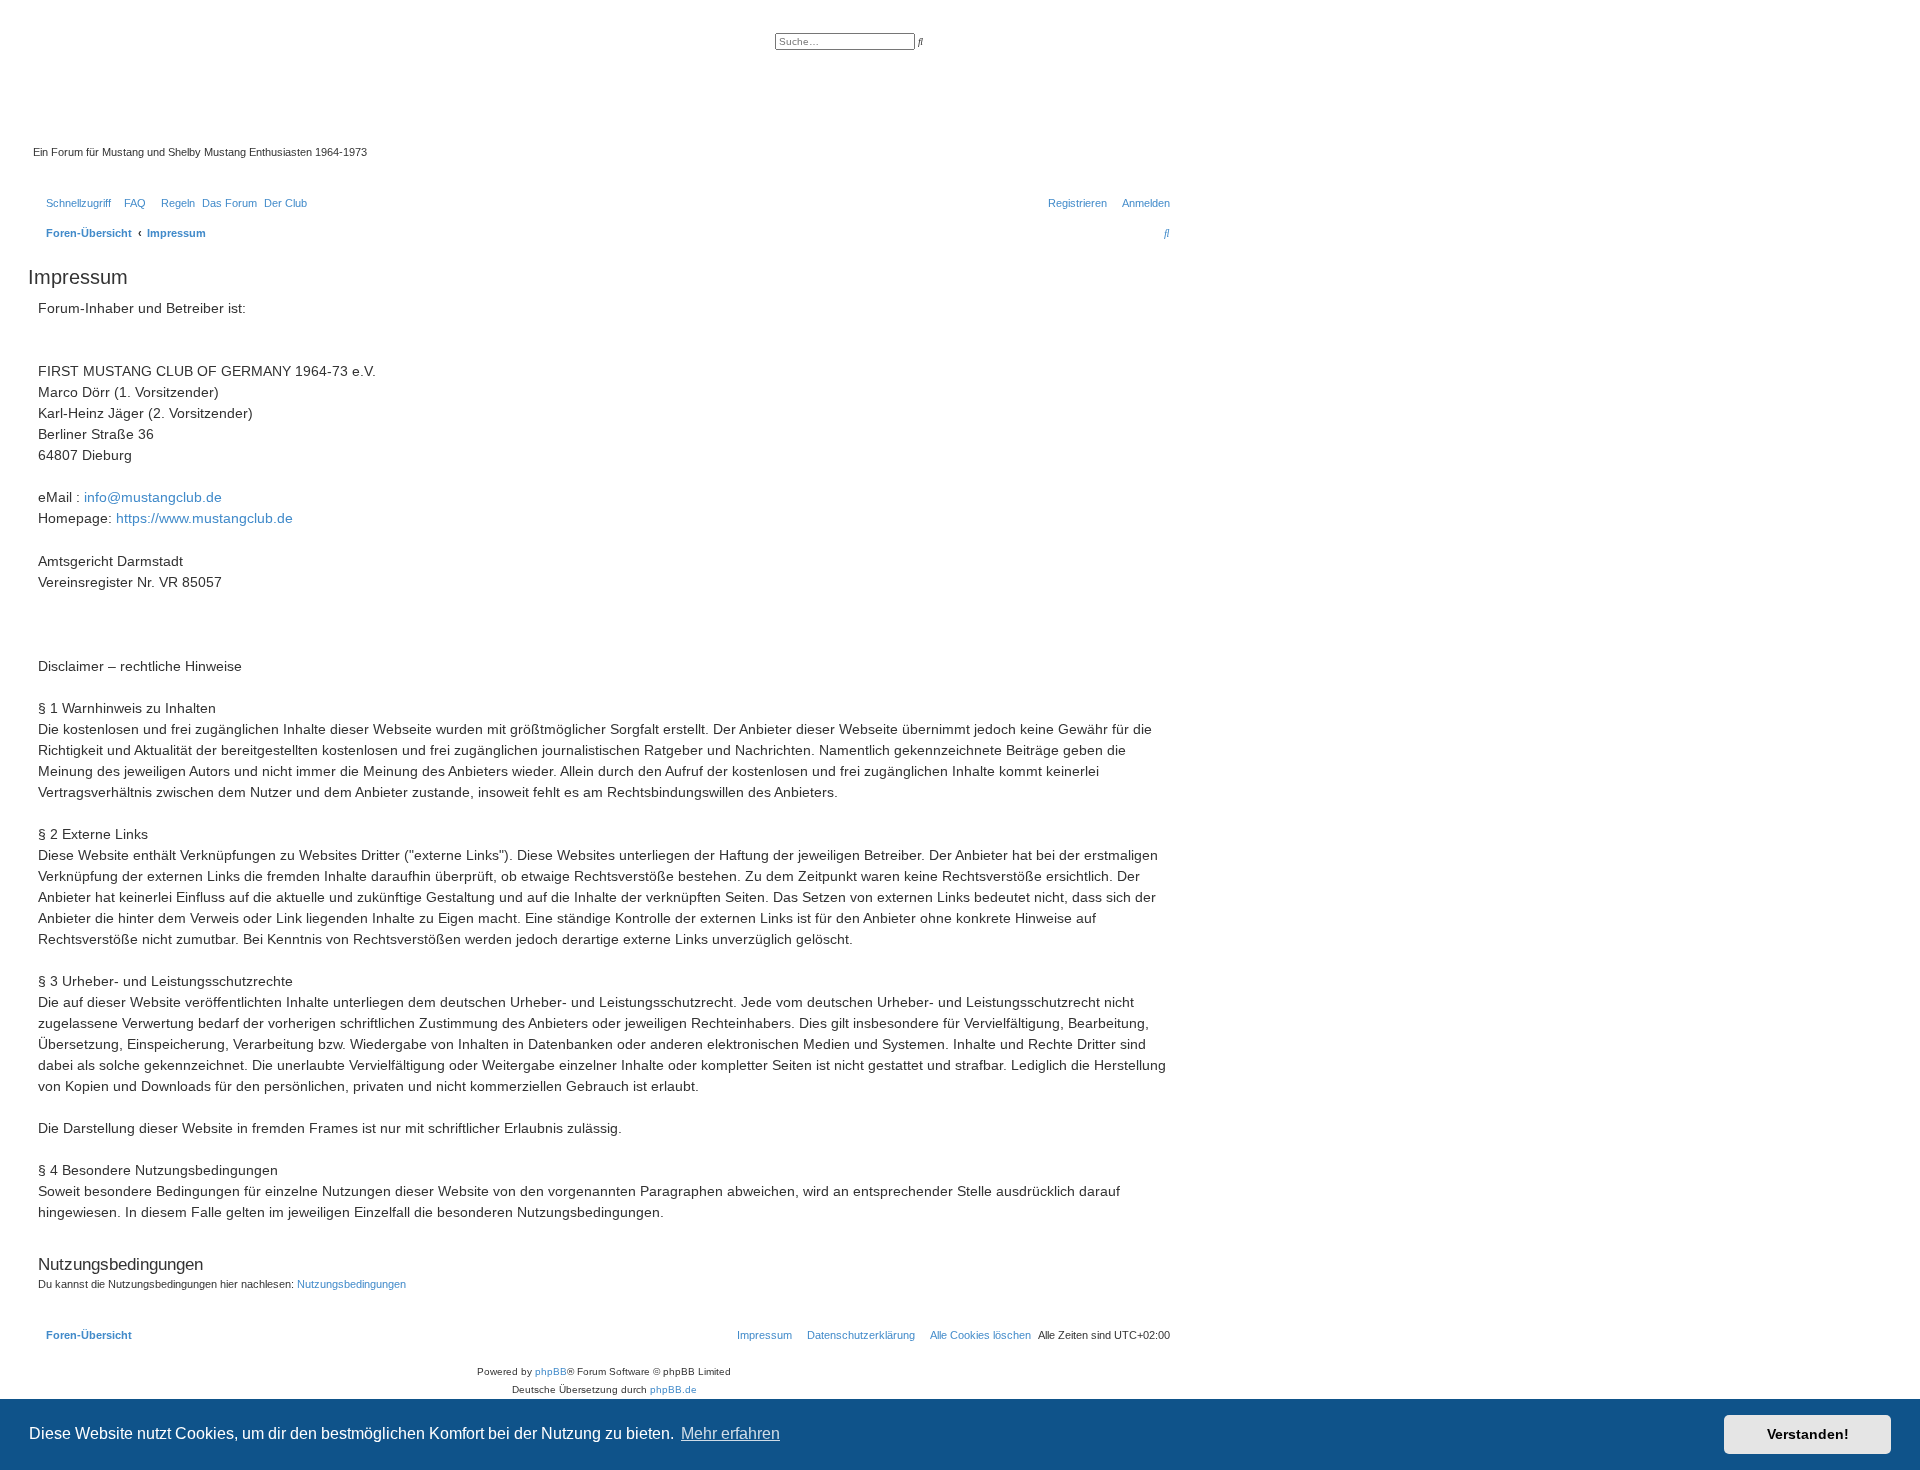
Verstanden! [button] (1808, 1434)
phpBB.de (673, 1389)
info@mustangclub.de (153, 497)
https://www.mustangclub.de (204, 518)
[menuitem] (131, 203)
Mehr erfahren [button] (730, 1433)
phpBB (551, 1371)
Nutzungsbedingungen (351, 1284)
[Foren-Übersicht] (494, 89)
